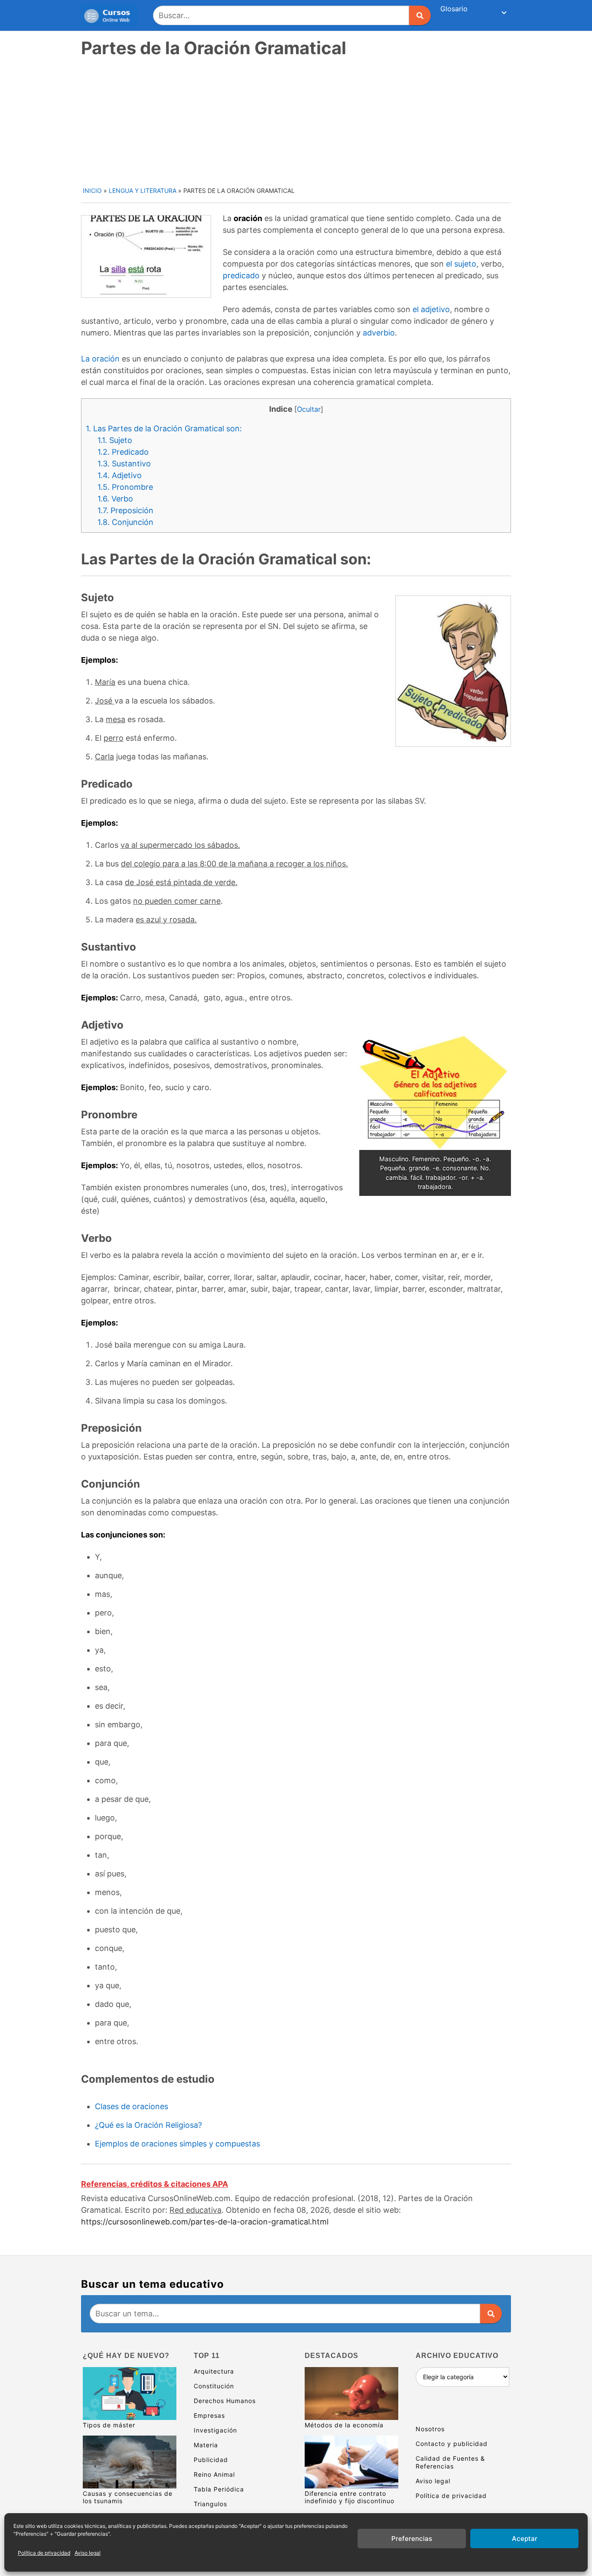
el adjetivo (431, 309)
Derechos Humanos (225, 2401)
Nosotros (430, 2429)
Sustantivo (124, 464)
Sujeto (115, 440)
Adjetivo (120, 475)
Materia (206, 2445)
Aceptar (525, 2539)
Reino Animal (214, 2474)
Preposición (125, 510)
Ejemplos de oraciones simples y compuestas (177, 2144)
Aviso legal (88, 2553)
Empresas (209, 2415)
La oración (100, 359)
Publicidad (211, 2460)
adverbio (379, 333)
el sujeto (461, 264)
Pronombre (125, 487)
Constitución (214, 2386)
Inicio (92, 191)
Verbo (115, 499)
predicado (241, 275)
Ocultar (309, 409)
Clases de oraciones (132, 2106)
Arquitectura (214, 2371)
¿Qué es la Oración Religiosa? (148, 2125)
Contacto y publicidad (452, 2444)
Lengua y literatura (143, 191)
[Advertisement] (297, 121)
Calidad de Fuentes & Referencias (450, 2462)
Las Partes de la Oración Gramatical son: (164, 428)
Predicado (123, 452)
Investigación (215, 2430)
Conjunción (125, 522)
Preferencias (412, 2539)
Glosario (454, 9)
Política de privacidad (44, 2553)
